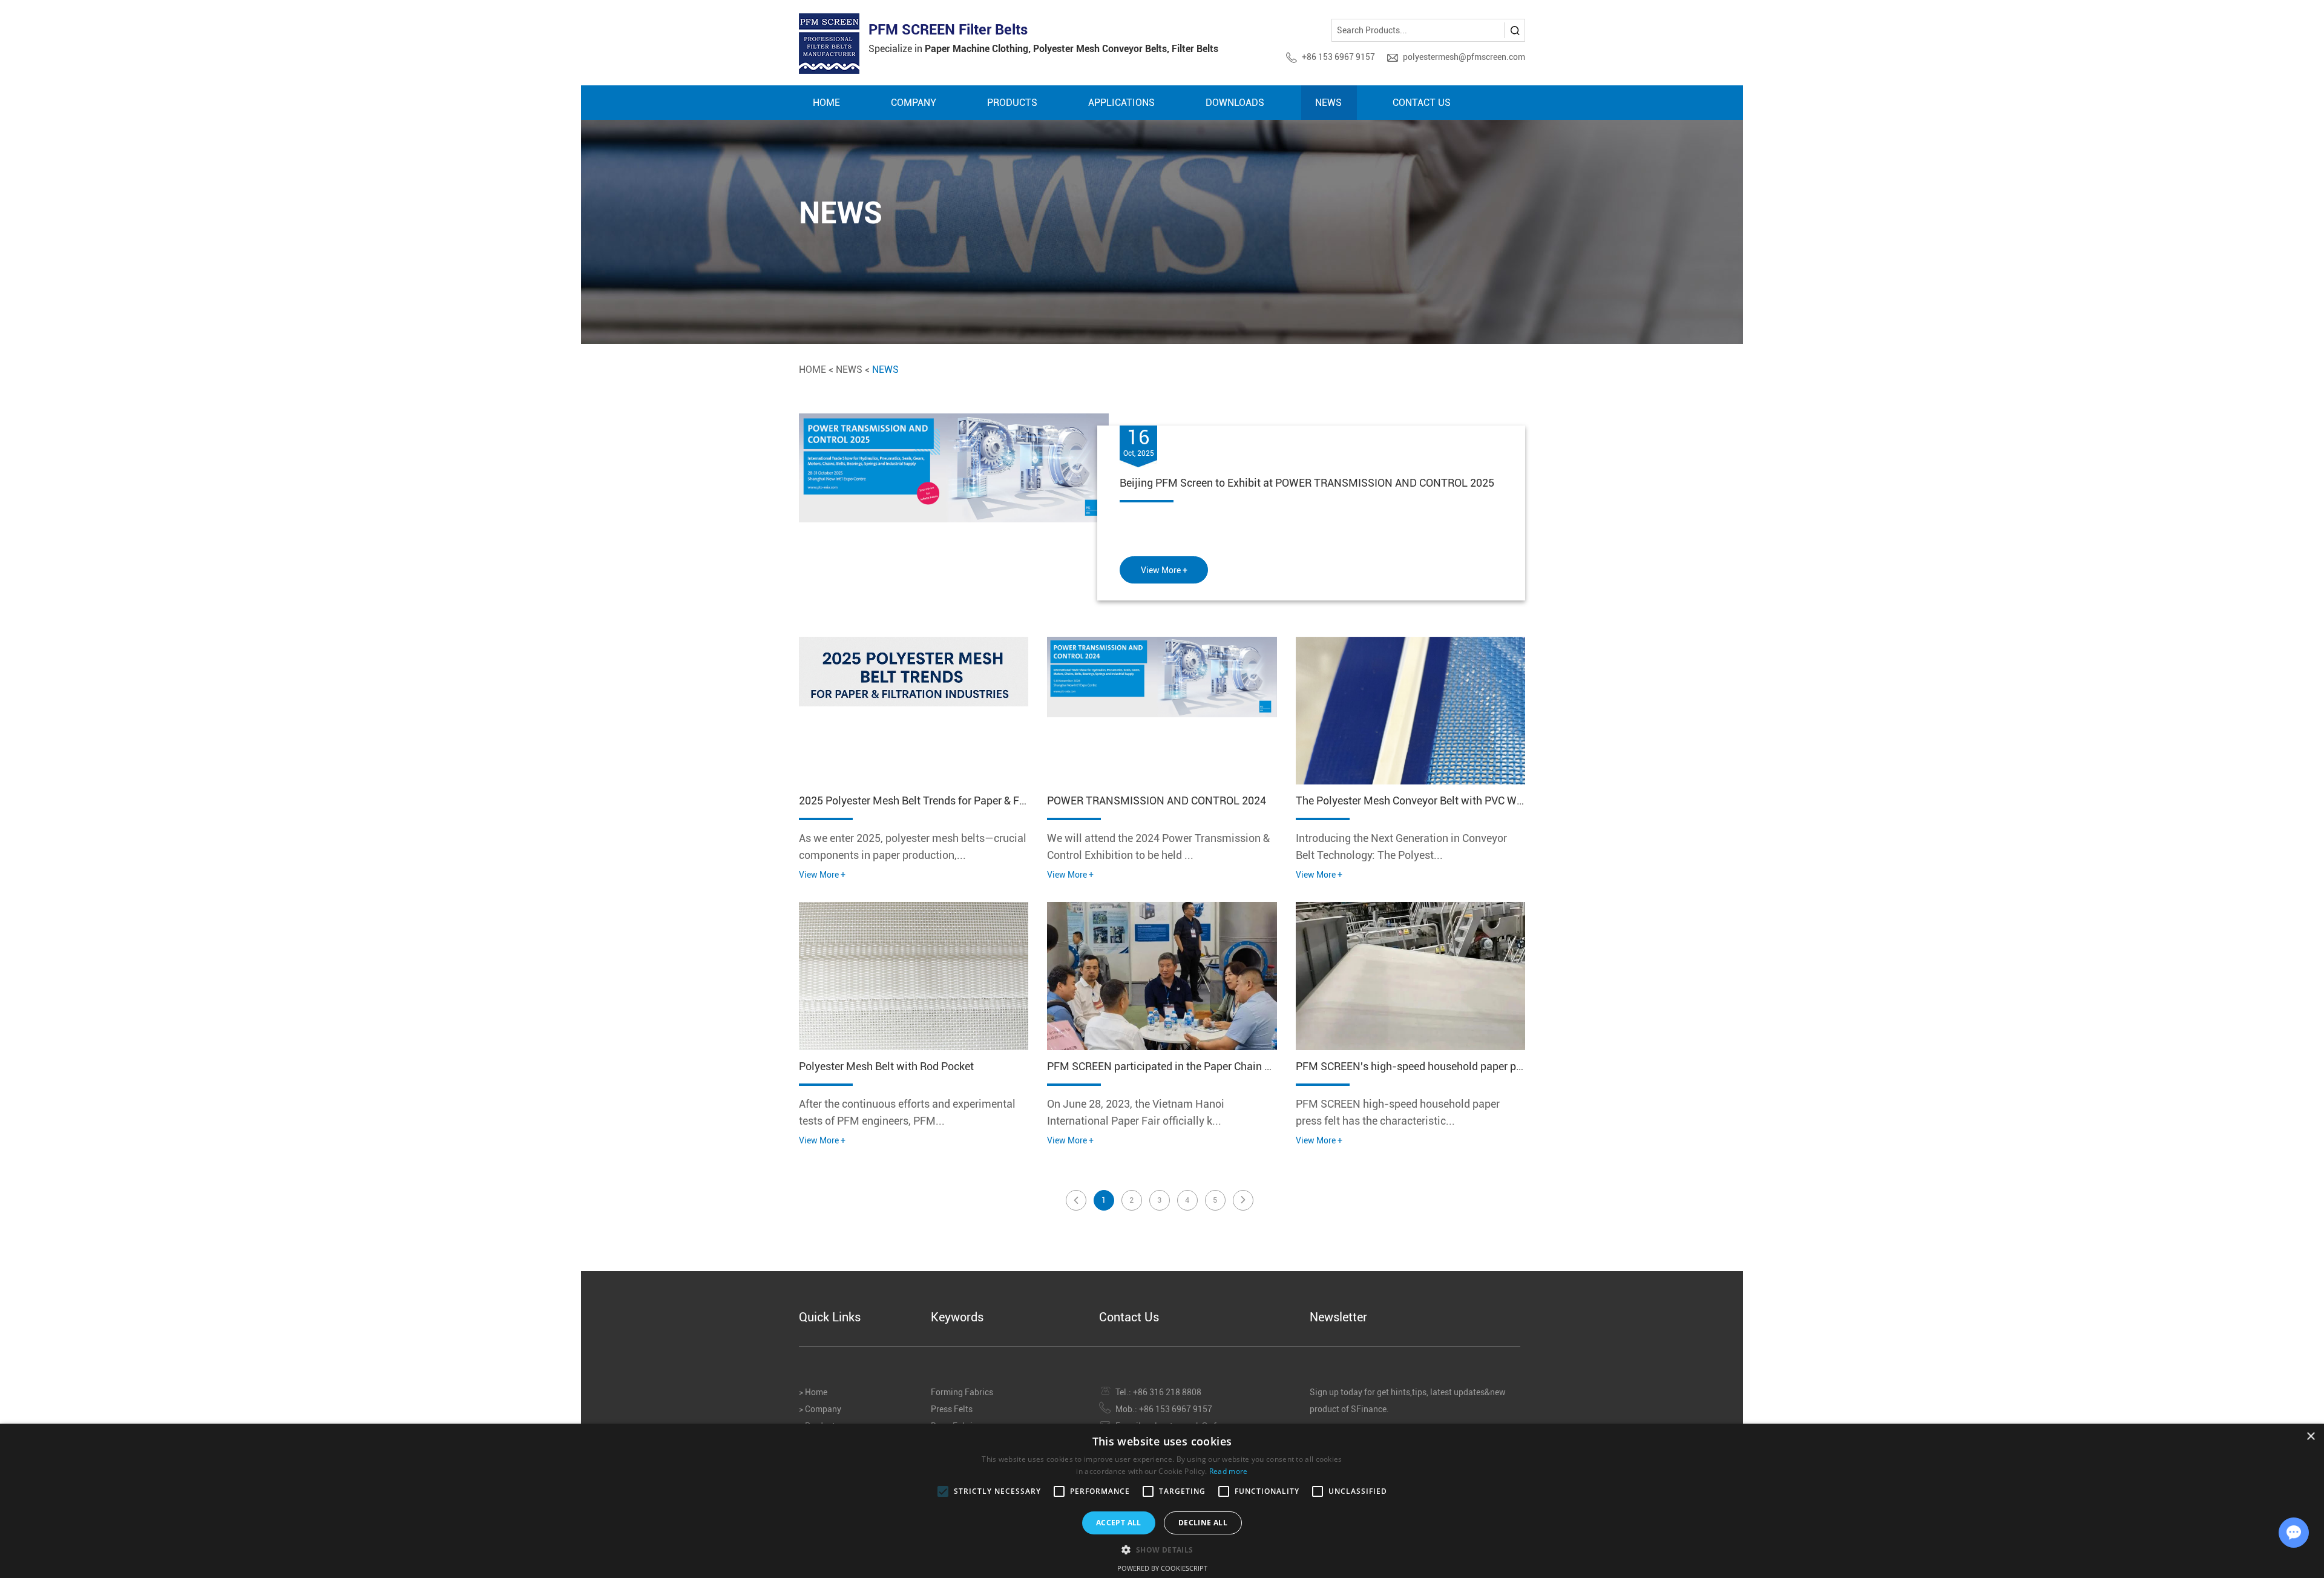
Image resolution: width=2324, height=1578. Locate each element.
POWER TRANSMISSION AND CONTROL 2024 (1157, 801)
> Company (820, 1409)
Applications (1121, 103)
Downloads (1235, 103)
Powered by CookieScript (1162, 1568)
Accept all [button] (1119, 1523)
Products (1012, 103)
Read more (1229, 1471)
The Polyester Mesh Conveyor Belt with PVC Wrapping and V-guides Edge (1471, 801)
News (1328, 103)
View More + (1164, 570)
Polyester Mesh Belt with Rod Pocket (886, 1066)
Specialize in (1043, 49)
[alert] (1162, 1501)
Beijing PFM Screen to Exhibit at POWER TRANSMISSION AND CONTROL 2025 (1307, 483)
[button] (1162, 1549)
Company (914, 103)
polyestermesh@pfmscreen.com (1464, 57)
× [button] (2310, 1437)
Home (826, 103)
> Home (813, 1392)
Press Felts (952, 1409)
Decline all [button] (1203, 1523)
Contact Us (1422, 103)
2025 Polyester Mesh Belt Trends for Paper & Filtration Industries (953, 801)
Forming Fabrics (962, 1392)
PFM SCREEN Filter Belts (948, 30)
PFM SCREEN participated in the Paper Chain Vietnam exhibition (1201, 1066)
